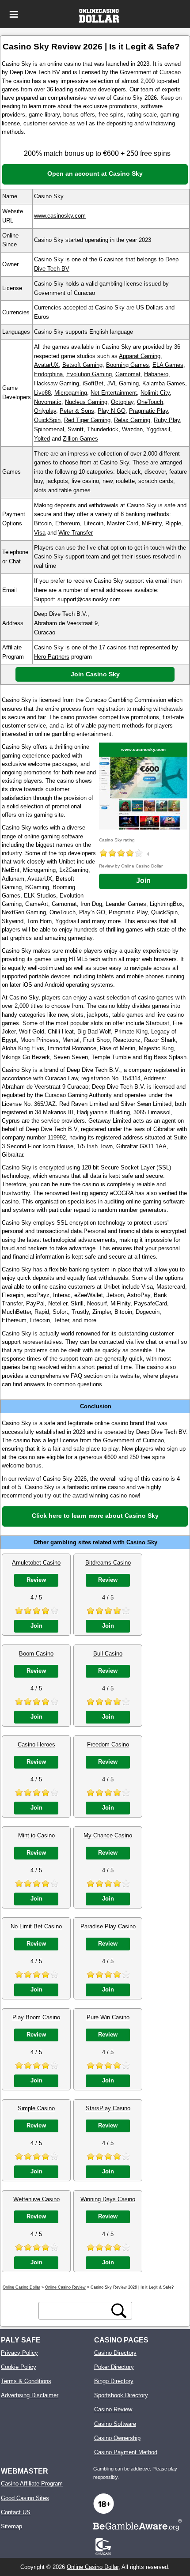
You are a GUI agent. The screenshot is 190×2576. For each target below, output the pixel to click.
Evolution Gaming (89, 374)
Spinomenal (49, 429)
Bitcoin (43, 523)
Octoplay (122, 402)
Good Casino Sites (25, 2498)
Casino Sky (142, 1542)
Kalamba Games (164, 383)
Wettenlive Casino (36, 2199)
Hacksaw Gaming (57, 383)
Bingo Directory (114, 2381)
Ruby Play (167, 420)
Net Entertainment (114, 393)
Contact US (16, 2512)
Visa (40, 533)
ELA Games (168, 365)
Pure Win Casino (108, 2017)
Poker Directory (114, 2367)
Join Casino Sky (95, 674)
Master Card (123, 523)
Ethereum (68, 523)
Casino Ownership (117, 2438)
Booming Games (127, 365)
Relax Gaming (132, 420)
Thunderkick (103, 429)
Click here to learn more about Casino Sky (95, 1516)
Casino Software (115, 2424)
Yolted (42, 439)
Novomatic (48, 402)
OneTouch (150, 402)
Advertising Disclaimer (30, 2395)
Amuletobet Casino (36, 1563)
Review (36, 1580)
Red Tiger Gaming (87, 420)
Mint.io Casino (36, 1835)
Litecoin (93, 523)
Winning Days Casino (108, 2199)
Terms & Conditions (26, 2381)
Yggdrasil (158, 429)
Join (143, 881)
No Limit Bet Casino (36, 1926)
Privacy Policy (19, 2353)
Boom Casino (36, 1654)
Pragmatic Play (148, 411)
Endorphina (48, 374)
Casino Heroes (36, 1744)
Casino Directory (115, 2353)
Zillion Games (80, 439)
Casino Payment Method (126, 2452)
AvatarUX (46, 365)
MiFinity (152, 523)
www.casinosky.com (60, 216)
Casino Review (113, 2409)
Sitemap (11, 2526)
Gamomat (128, 374)
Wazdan (132, 429)
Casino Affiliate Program (32, 2484)
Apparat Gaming (140, 356)
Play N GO (112, 411)
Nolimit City (155, 393)
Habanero (156, 374)
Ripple (173, 523)
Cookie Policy (19, 2367)
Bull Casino (108, 1654)
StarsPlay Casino (108, 2108)
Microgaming (71, 393)
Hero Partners (52, 657)
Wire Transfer (76, 533)
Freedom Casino (108, 1744)
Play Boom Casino (36, 2017)
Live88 (42, 393)
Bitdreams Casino (108, 1563)
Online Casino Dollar (93, 2567)
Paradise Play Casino (108, 1926)
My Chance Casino (108, 1835)
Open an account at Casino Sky (95, 173)
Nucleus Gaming (86, 402)
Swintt (76, 429)
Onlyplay (45, 411)
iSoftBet (93, 383)
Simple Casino (36, 2108)
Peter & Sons (77, 411)
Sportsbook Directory (121, 2395)
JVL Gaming (123, 383)
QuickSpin (47, 420)
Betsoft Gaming (82, 365)
